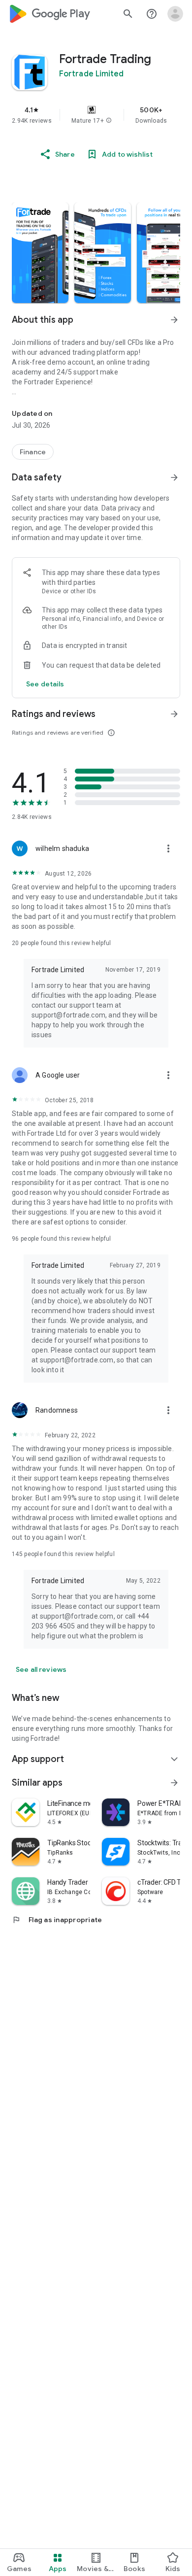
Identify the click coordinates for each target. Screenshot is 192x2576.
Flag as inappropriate (57, 1920)
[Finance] (33, 452)
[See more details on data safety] (45, 684)
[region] (96, 115)
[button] (109, 121)
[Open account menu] (175, 14)
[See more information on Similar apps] (174, 1783)
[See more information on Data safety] (174, 477)
